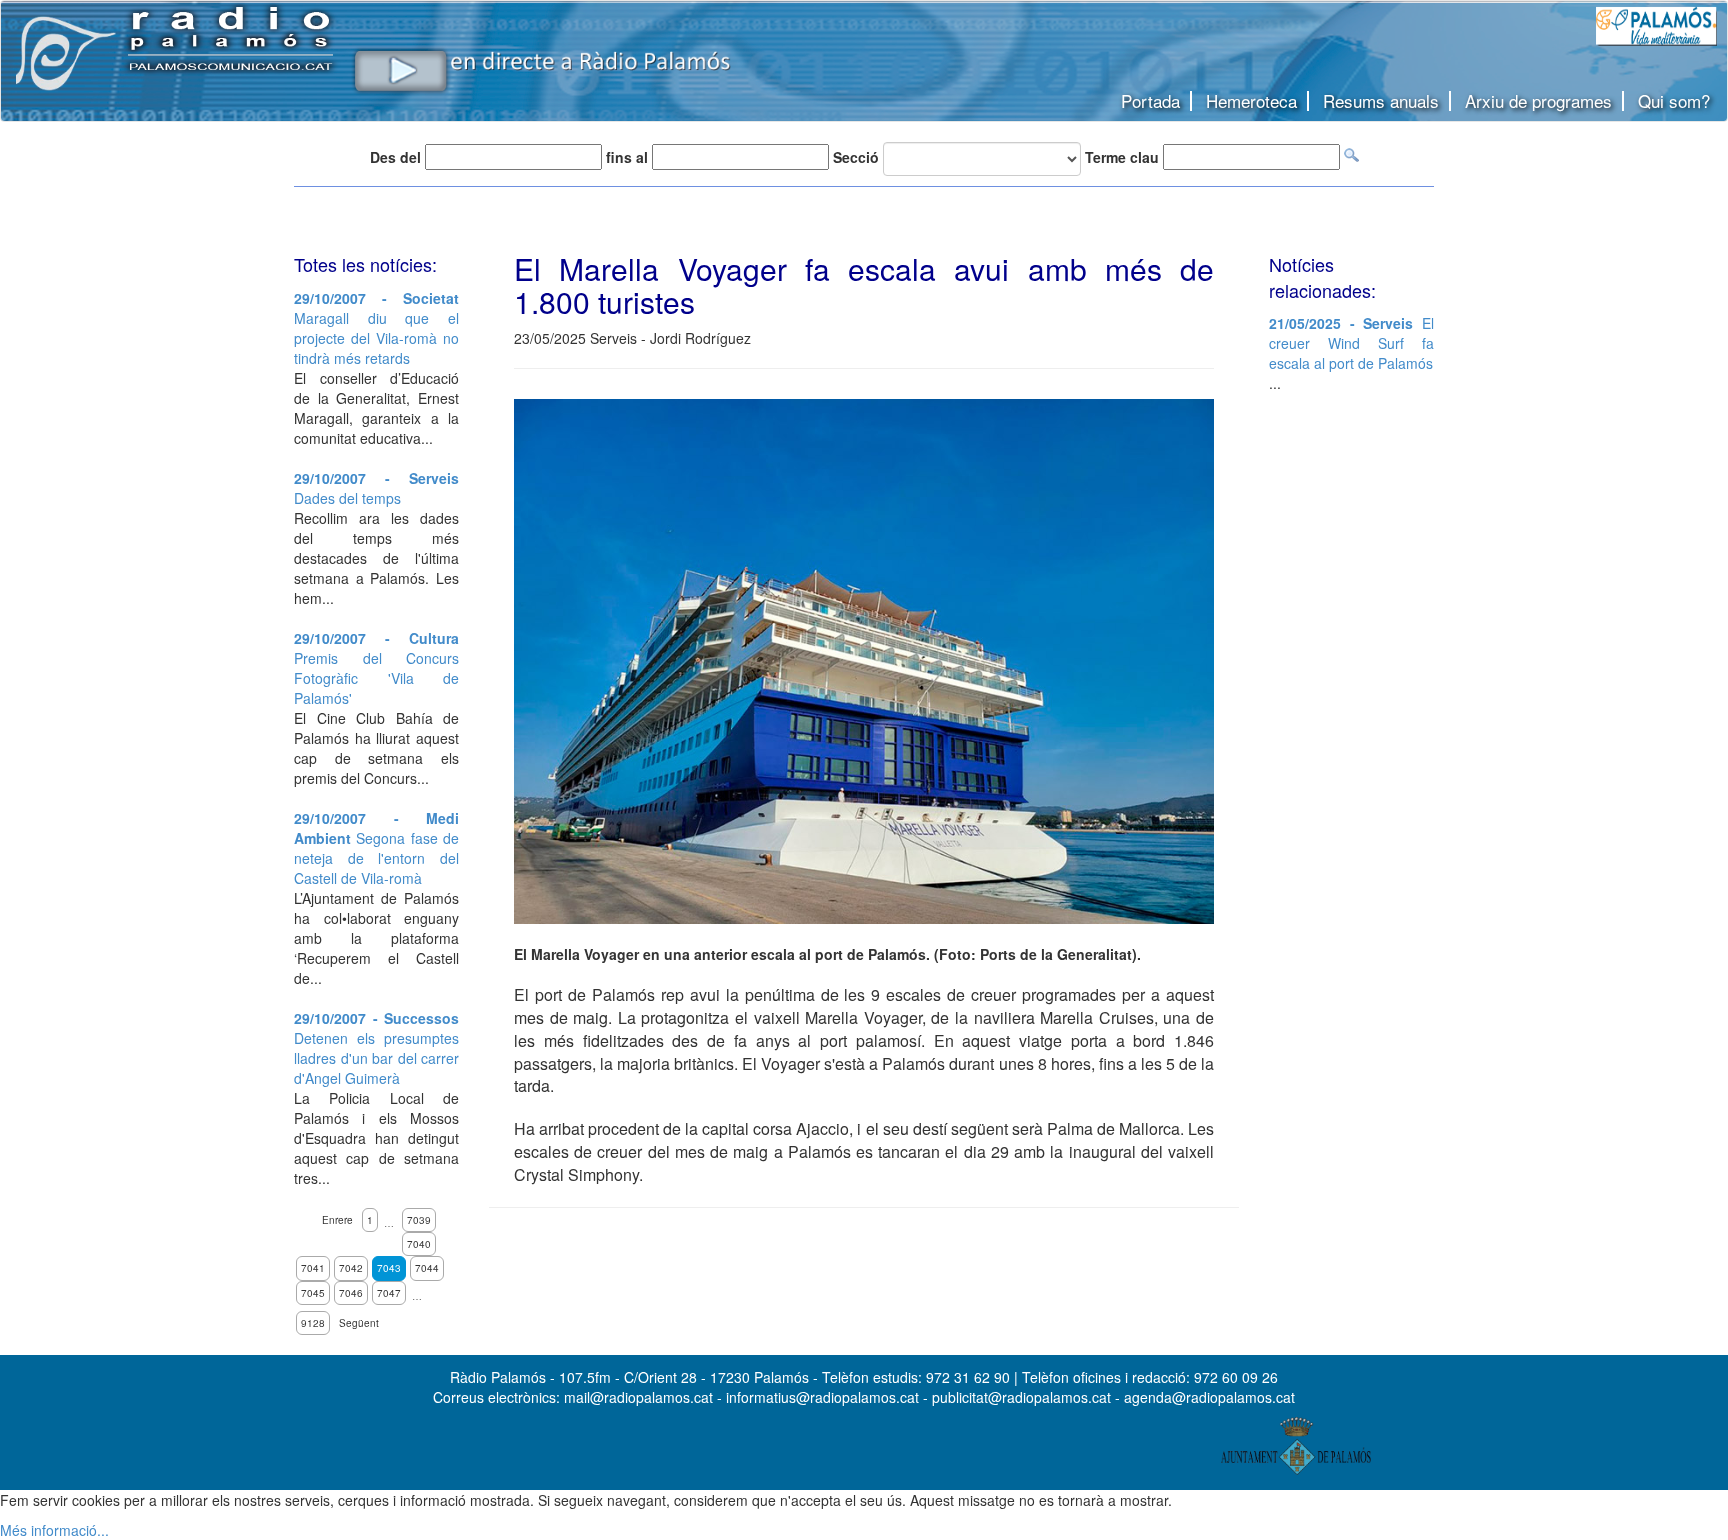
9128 (313, 1323)
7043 (389, 1268)
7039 (419, 1220)
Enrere (337, 1220)
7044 (427, 1268)
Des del (395, 157)
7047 (389, 1293)
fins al (627, 157)
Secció (856, 157)
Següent (359, 1323)
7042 (351, 1268)
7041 (313, 1268)
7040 (419, 1244)
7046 (351, 1293)
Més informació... (54, 1530)
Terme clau (1122, 157)
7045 (313, 1293)
